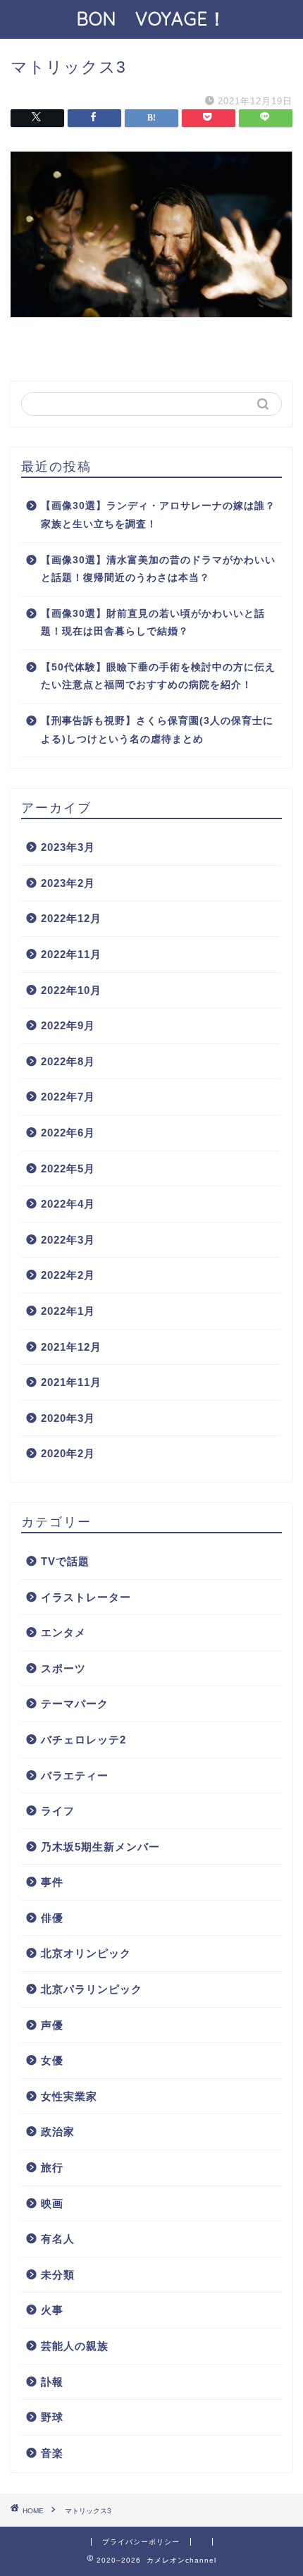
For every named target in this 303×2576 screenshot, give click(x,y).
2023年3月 (68, 847)
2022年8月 (68, 1061)
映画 (52, 2203)
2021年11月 (71, 1382)
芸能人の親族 (75, 2346)
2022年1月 (68, 1311)
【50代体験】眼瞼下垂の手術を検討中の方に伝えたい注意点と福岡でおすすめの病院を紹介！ (158, 676)
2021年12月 (71, 1347)
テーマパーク (75, 1704)
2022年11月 (71, 954)
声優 (52, 2025)
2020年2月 (68, 1453)
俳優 (52, 1918)
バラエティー (75, 1775)
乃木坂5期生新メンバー (100, 1847)
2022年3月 (68, 1240)
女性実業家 (69, 2096)
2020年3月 (68, 1418)
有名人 (58, 2239)
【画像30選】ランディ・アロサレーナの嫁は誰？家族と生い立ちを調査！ (158, 515)
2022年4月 (68, 1204)
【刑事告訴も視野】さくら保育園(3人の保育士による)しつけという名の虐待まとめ (157, 730)
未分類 (58, 2275)
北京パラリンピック (92, 1989)
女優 (52, 2060)
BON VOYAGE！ (161, 18)
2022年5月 (68, 1169)
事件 (52, 1882)
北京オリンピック (86, 1953)
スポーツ (63, 1668)
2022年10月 (71, 990)
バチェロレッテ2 (84, 1740)
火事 (52, 2310)
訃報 (52, 2382)
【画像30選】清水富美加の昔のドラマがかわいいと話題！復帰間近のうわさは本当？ (158, 569)
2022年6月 (68, 1133)
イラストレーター (86, 1597)
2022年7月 (68, 1097)
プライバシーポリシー (141, 2542)
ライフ (58, 1811)
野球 (52, 2417)
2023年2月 (68, 883)
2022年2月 (68, 1275)
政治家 (58, 2132)
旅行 (52, 2167)
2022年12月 (71, 918)
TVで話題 (65, 1561)
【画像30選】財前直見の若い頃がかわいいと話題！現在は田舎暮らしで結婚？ (153, 623)
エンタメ (63, 1632)
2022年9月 (68, 1025)
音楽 (52, 2453)
